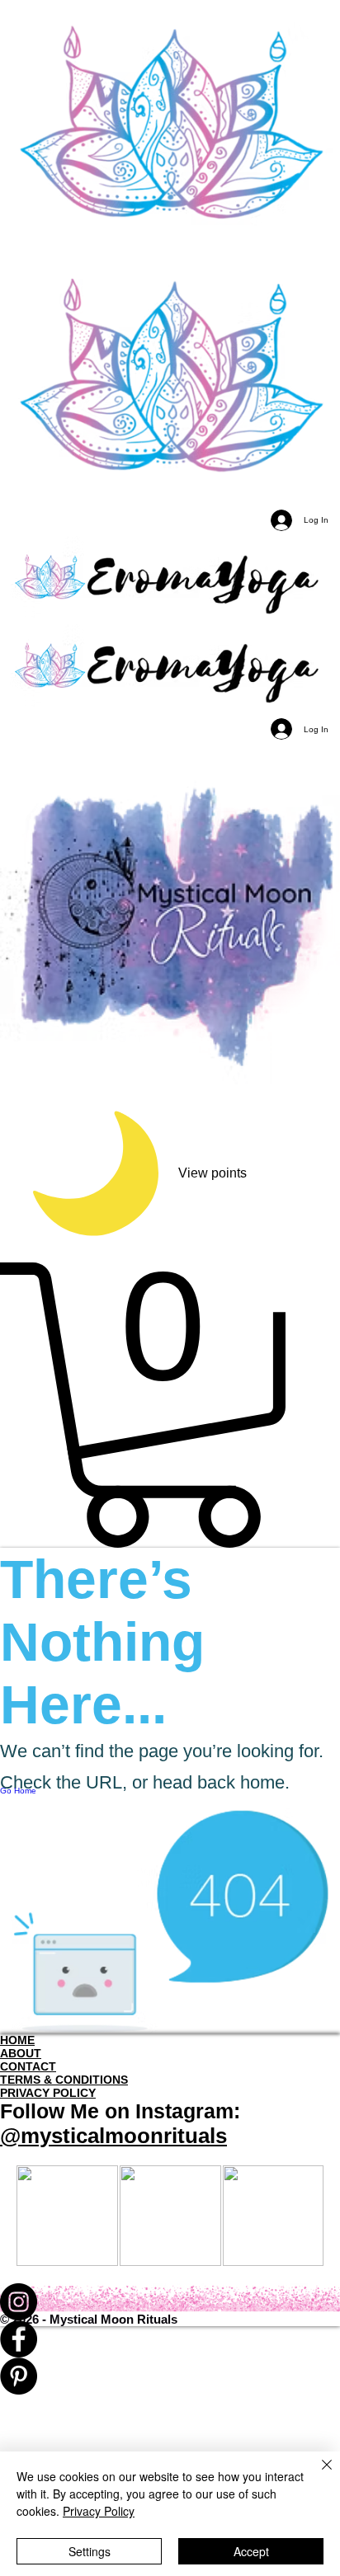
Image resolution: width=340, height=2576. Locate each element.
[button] (170, 1405)
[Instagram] (170, 2302)
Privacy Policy (99, 2511)
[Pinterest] (170, 2376)
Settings (90, 2551)
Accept (251, 2551)
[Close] (317, 2475)
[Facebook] (170, 2339)
